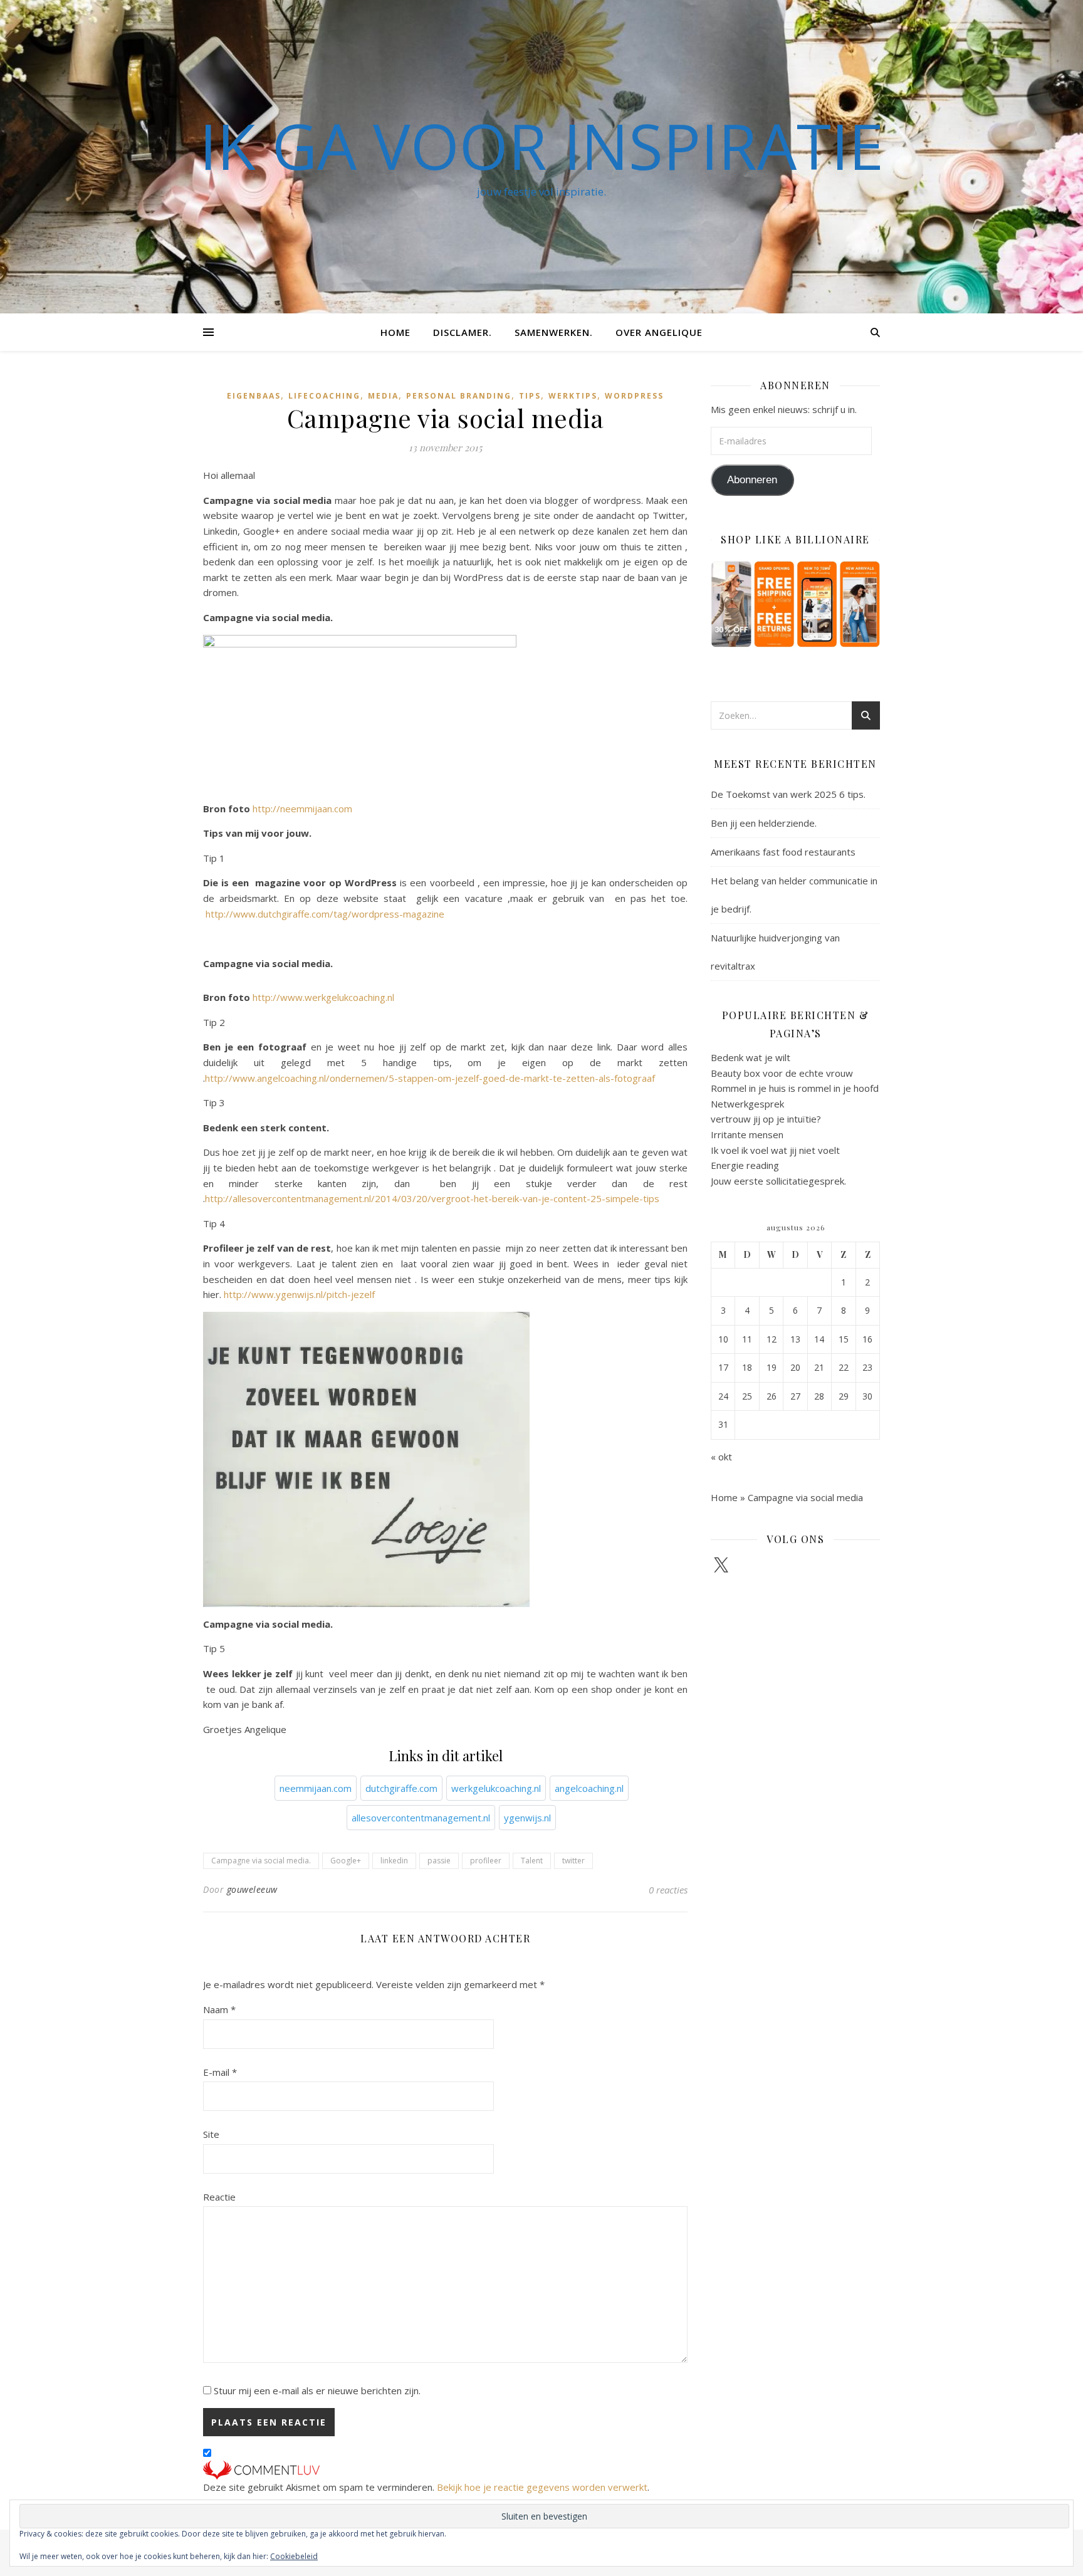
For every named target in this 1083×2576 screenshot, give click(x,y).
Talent (532, 1861)
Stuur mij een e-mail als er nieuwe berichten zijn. (317, 2390)
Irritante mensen (747, 1134)
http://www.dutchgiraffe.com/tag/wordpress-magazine (325, 914)
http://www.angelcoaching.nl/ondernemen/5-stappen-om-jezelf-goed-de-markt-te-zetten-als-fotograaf (430, 1078)
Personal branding (459, 396)
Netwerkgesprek (747, 1104)
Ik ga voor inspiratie (541, 145)
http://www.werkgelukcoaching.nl (323, 997)
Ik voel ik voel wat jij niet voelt (775, 1150)
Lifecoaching (324, 396)
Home (395, 332)
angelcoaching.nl (589, 1788)
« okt (721, 1457)
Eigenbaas (254, 396)
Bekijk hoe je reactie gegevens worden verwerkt (542, 2487)
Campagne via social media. (261, 1861)
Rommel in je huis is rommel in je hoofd (795, 1088)
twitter (573, 1861)
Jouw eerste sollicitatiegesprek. (778, 1181)
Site (211, 2134)
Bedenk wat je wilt (751, 1057)
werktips (573, 396)
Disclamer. (463, 332)
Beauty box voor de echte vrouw (782, 1073)
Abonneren (752, 480)
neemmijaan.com (316, 1788)
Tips (530, 396)
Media (383, 396)
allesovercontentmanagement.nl (421, 1818)
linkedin (394, 1861)
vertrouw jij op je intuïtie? (766, 1119)
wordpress (634, 396)
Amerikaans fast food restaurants (783, 852)
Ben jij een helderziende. (764, 823)
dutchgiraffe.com (401, 1788)
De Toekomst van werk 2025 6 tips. (788, 794)
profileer (486, 1861)
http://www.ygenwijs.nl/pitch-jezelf (299, 1294)
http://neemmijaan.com (304, 809)
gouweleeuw (252, 1889)
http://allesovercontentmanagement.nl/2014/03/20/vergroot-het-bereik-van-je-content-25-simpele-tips (432, 1198)
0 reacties (668, 1890)
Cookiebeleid (294, 2556)
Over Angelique (659, 332)
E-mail (220, 2072)
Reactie (219, 2197)
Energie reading (745, 1165)
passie (439, 1861)
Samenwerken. (554, 332)
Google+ (346, 1861)
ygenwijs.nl (527, 1818)
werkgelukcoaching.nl (496, 1788)
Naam (219, 2009)
